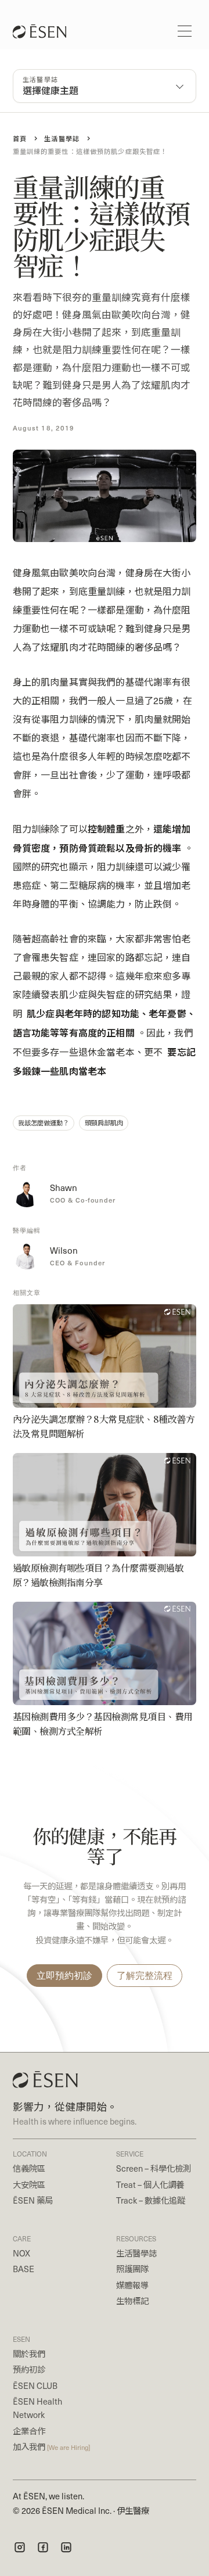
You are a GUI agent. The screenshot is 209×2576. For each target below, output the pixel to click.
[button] (185, 31)
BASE (24, 2269)
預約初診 (29, 2369)
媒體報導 (132, 2285)
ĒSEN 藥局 (33, 2200)
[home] (36, 31)
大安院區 (29, 2184)
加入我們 (51, 2446)
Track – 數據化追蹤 (151, 2200)
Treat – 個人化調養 (150, 2184)
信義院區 (29, 2168)
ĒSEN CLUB (35, 2385)
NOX (21, 2253)
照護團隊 (132, 2269)
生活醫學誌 (136, 2253)
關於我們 (29, 2353)
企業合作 (29, 2431)
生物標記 (132, 2301)
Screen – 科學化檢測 (154, 2168)
